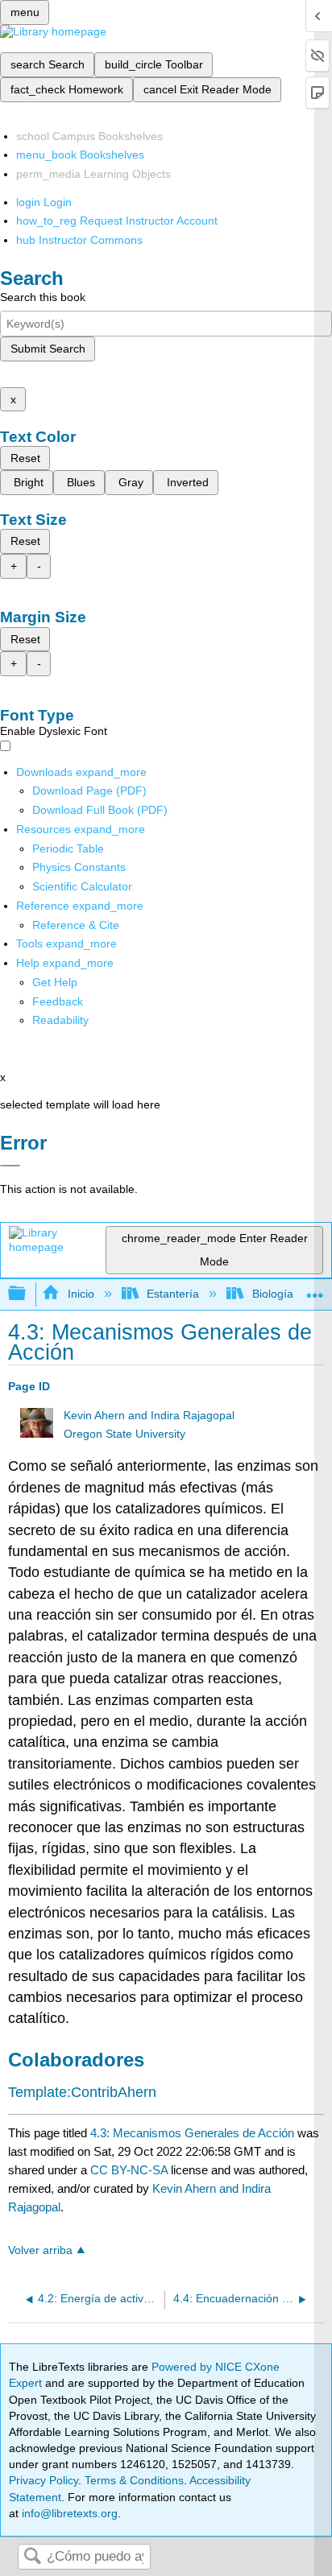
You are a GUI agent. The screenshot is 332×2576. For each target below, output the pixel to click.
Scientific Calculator (82, 886)
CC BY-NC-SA (131, 2170)
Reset (25, 458)
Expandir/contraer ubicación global (315, 1289)
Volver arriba (40, 2250)
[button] (58, 1001)
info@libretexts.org (68, 2513)
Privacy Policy (44, 2480)
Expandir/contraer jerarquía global (27, 1294)
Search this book (43, 297)
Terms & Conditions (134, 2480)
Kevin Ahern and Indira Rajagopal (149, 1416)
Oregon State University (124, 1434)
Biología (272, 1294)
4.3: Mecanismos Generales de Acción (192, 2133)
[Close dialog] (10, 1166)
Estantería (173, 1294)
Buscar (32, 2557)
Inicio (81, 1294)
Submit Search (48, 349)
